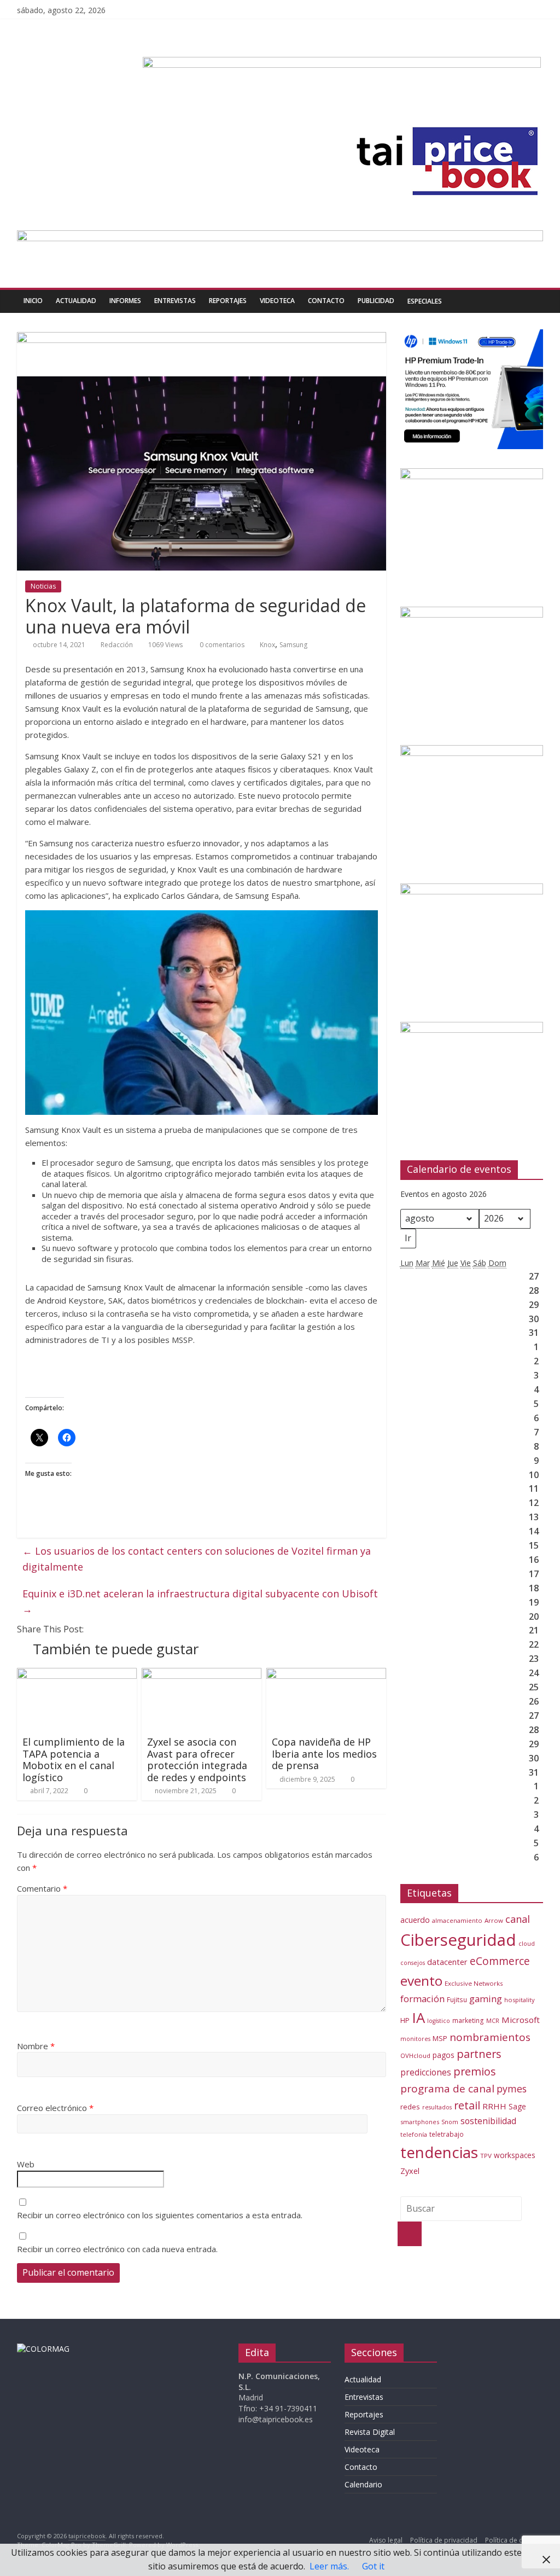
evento (421, 1981)
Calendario (363, 2484)
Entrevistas (175, 301)
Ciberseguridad (458, 1940)
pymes (512, 2089)
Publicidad (376, 301)
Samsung (293, 645)
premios (475, 2071)
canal (518, 1919)
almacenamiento (457, 1920)
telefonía (414, 2134)
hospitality (520, 2000)
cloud (527, 1943)
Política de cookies (514, 2540)
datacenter (447, 1962)
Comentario (42, 1888)
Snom (450, 2122)
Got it (373, 2566)
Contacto (326, 301)
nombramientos (490, 2037)
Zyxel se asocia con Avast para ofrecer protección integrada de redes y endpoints (197, 1760)
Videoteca (277, 301)
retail (467, 2105)
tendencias (439, 2152)
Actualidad (76, 301)
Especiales (425, 301)
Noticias (43, 586)
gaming (486, 1999)
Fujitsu (457, 2000)
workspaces (515, 2155)
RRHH (494, 2106)
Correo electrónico (55, 2108)
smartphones (420, 2122)
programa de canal (447, 2089)
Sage (517, 2106)
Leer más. (329, 2566)
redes (410, 2107)
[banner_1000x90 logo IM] (202, 339)
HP (405, 2020)
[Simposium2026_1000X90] (280, 237)
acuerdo (415, 1920)
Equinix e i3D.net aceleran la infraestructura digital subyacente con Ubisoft (200, 1601)
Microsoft (521, 2020)
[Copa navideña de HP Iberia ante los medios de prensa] (326, 1674)
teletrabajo (447, 2134)
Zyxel (410, 2171)
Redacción (117, 645)
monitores (415, 2039)
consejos (413, 1963)
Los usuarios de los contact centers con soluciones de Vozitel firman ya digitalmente (197, 1559)
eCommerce (500, 1961)
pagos (444, 2055)
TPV (486, 2156)
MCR (493, 2020)
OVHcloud (415, 2055)
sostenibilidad (488, 2121)
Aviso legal (386, 2540)
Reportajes (228, 301)
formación (422, 1999)
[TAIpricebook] (43, 2349)
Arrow (494, 1920)
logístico (439, 2021)
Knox (267, 645)
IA (418, 2017)
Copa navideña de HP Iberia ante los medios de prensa (324, 1754)
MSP (440, 2038)
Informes (125, 301)
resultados (437, 2107)
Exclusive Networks (474, 1983)
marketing (468, 2020)
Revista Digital (370, 2432)
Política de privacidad (444, 2540)
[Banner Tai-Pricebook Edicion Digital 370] (342, 63)
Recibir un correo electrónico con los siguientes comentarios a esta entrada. (160, 2215)
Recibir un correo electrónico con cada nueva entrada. (117, 2249)
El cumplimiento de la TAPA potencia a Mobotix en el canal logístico (74, 1760)
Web (26, 2164)
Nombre (36, 2046)
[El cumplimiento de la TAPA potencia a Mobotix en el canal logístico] (77, 1674)
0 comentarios (221, 645)
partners (479, 2054)
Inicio (33, 301)
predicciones (426, 2072)
